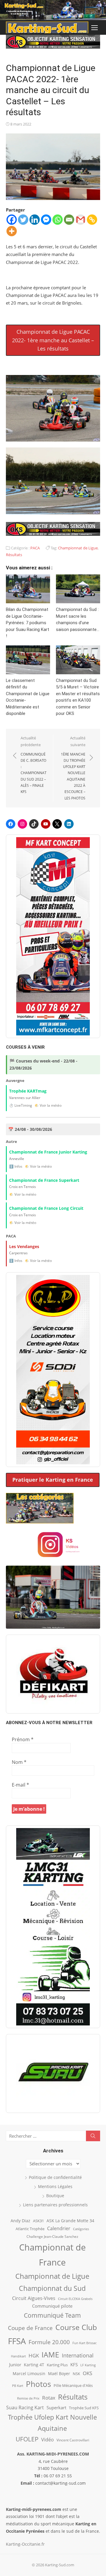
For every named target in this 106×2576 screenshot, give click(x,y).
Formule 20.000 (49, 2342)
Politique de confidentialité (55, 2177)
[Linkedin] (35, 220)
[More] (12, 231)
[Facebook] (12, 220)
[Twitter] (23, 220)
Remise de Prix (28, 2398)
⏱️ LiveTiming (21, 1105)
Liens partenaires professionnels (55, 2205)
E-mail (20, 1785)
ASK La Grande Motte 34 (70, 2221)
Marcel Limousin (29, 2373)
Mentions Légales (55, 2186)
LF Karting (88, 2365)
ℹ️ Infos (16, 1166)
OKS (87, 2373)
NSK (76, 2374)
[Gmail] (81, 220)
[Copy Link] (92, 220)
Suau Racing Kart (25, 2408)
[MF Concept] (53, 936)
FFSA (17, 2341)
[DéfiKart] (53, 1674)
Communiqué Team (52, 2315)
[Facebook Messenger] (46, 220)
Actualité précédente (34, 765)
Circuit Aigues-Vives (34, 2298)
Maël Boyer (59, 2373)
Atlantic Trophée (30, 2229)
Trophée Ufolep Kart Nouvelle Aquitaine (52, 2423)
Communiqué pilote (52, 2306)
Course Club (76, 2327)
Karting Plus (57, 2365)
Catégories (81, 2229)
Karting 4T (34, 2365)
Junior (15, 2365)
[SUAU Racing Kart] (53, 2073)
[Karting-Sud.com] (53, 10)
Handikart (18, 2356)
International (78, 2355)
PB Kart (18, 2386)
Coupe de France (30, 2328)
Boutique (55, 2196)
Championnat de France (52, 2255)
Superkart (56, 2408)
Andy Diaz (20, 2221)
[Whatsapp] (58, 220)
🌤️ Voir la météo (48, 1105)
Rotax (49, 2397)
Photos (38, 2384)
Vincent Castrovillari (73, 2440)
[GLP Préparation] (53, 1370)
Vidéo (48, 2440)
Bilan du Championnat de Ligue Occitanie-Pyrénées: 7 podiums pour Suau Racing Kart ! (28, 623)
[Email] (69, 220)
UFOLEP (27, 2439)
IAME (50, 2355)
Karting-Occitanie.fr (25, 2544)
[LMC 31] (53, 1927)
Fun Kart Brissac (85, 2343)
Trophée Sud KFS (84, 2408)
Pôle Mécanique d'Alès (73, 2385)
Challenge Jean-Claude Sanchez (52, 2237)
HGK (34, 2355)
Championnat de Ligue (78, 548)
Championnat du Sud (52, 2288)
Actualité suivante (73, 768)
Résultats (14, 555)
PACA (35, 548)
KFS (74, 2364)
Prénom (23, 1739)
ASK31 (38, 2221)
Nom (19, 1762)
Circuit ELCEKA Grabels (75, 2299)
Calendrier (59, 2228)
